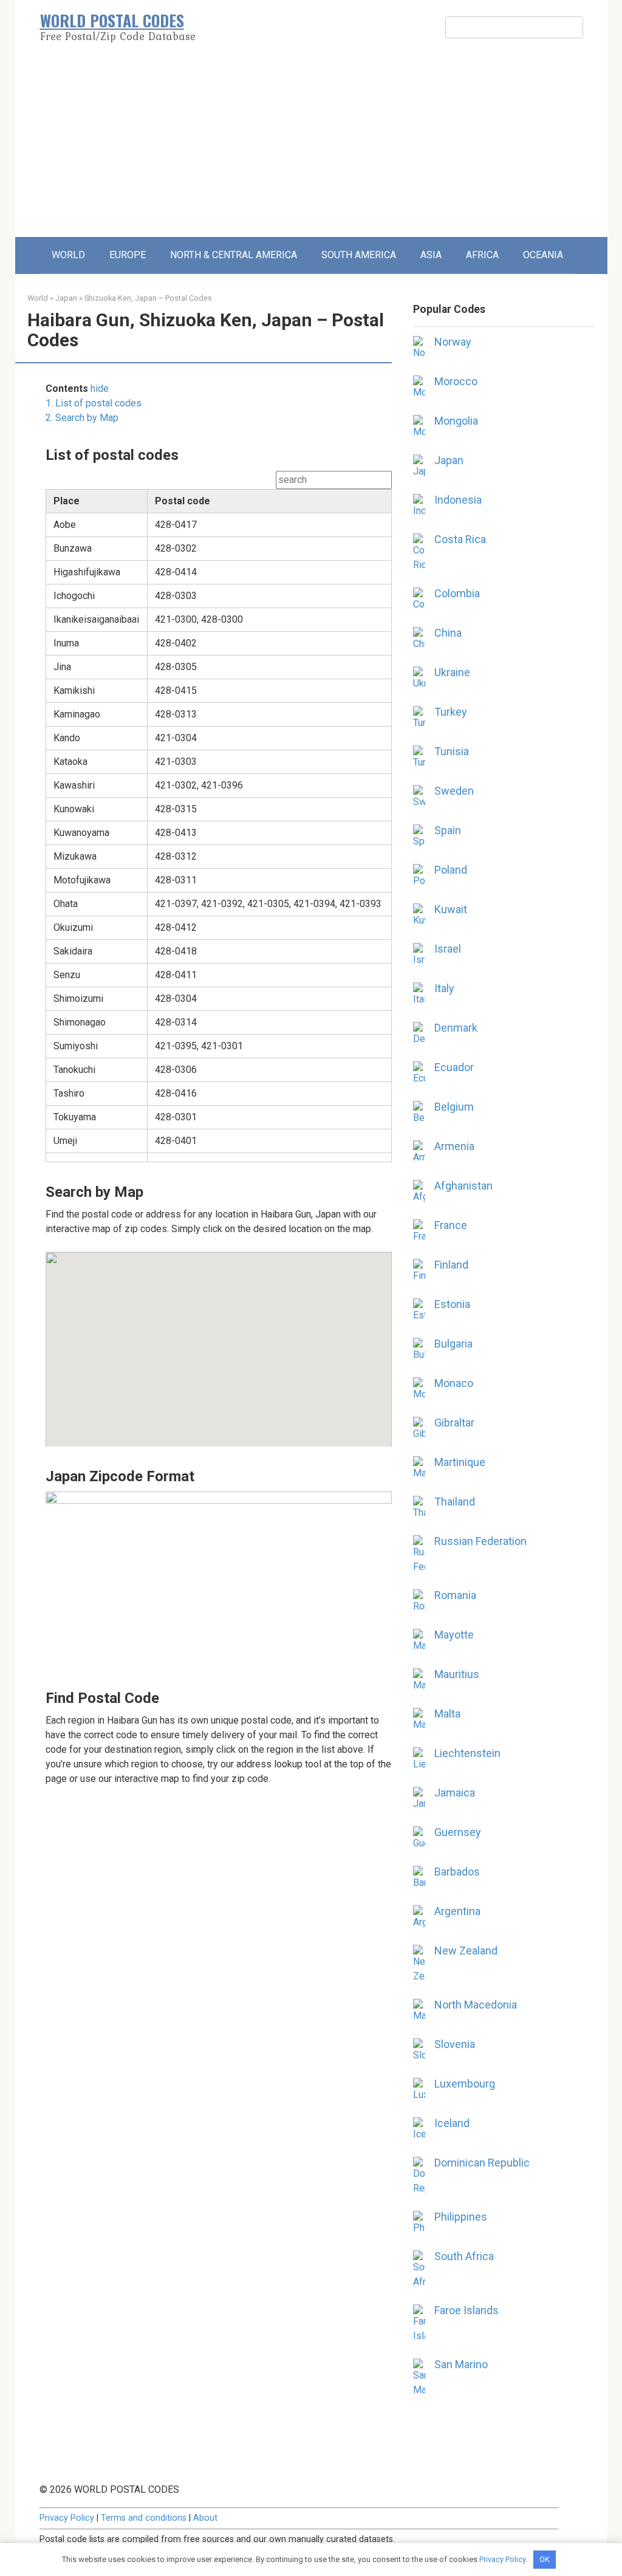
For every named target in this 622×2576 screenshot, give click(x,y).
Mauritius (457, 1674)
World (38, 298)
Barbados (457, 1872)
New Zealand (466, 1951)
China (448, 633)
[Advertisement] (311, 146)
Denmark (456, 1028)
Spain (448, 830)
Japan (66, 298)
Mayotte (454, 1635)
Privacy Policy (67, 2518)
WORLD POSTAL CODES (112, 20)
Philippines (461, 2217)
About (205, 2518)
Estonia (452, 1304)
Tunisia (452, 751)
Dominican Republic (482, 2163)
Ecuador (454, 1067)
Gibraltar (454, 1423)
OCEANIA (543, 255)
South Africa (464, 2256)
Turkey (451, 712)
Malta (447, 1714)
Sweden (454, 791)
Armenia (454, 1146)
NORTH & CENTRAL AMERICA (234, 255)
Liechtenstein (467, 1753)
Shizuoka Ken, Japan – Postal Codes (148, 298)
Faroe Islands (466, 2310)
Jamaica (455, 1793)
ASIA (431, 255)
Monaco (454, 1383)
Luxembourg (465, 2084)
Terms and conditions (144, 2518)
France (451, 1225)
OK (545, 2559)
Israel (448, 949)
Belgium (454, 1107)
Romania (455, 1595)
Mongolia (456, 421)
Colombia (457, 593)
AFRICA (482, 255)
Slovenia (455, 2044)
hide (100, 389)
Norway (453, 342)
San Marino (461, 2364)
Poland (451, 870)
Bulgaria (453, 1344)
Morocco (456, 381)
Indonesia (458, 500)
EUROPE (128, 255)
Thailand (455, 1502)
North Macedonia (476, 2005)
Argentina (457, 1911)
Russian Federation (480, 1541)
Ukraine (452, 672)
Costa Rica (460, 539)
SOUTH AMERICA (359, 255)
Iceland (452, 2123)
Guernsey (458, 1832)
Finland (451, 1265)
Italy (444, 988)
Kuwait (451, 909)
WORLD (68, 255)
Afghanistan (463, 1186)
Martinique (460, 1462)
